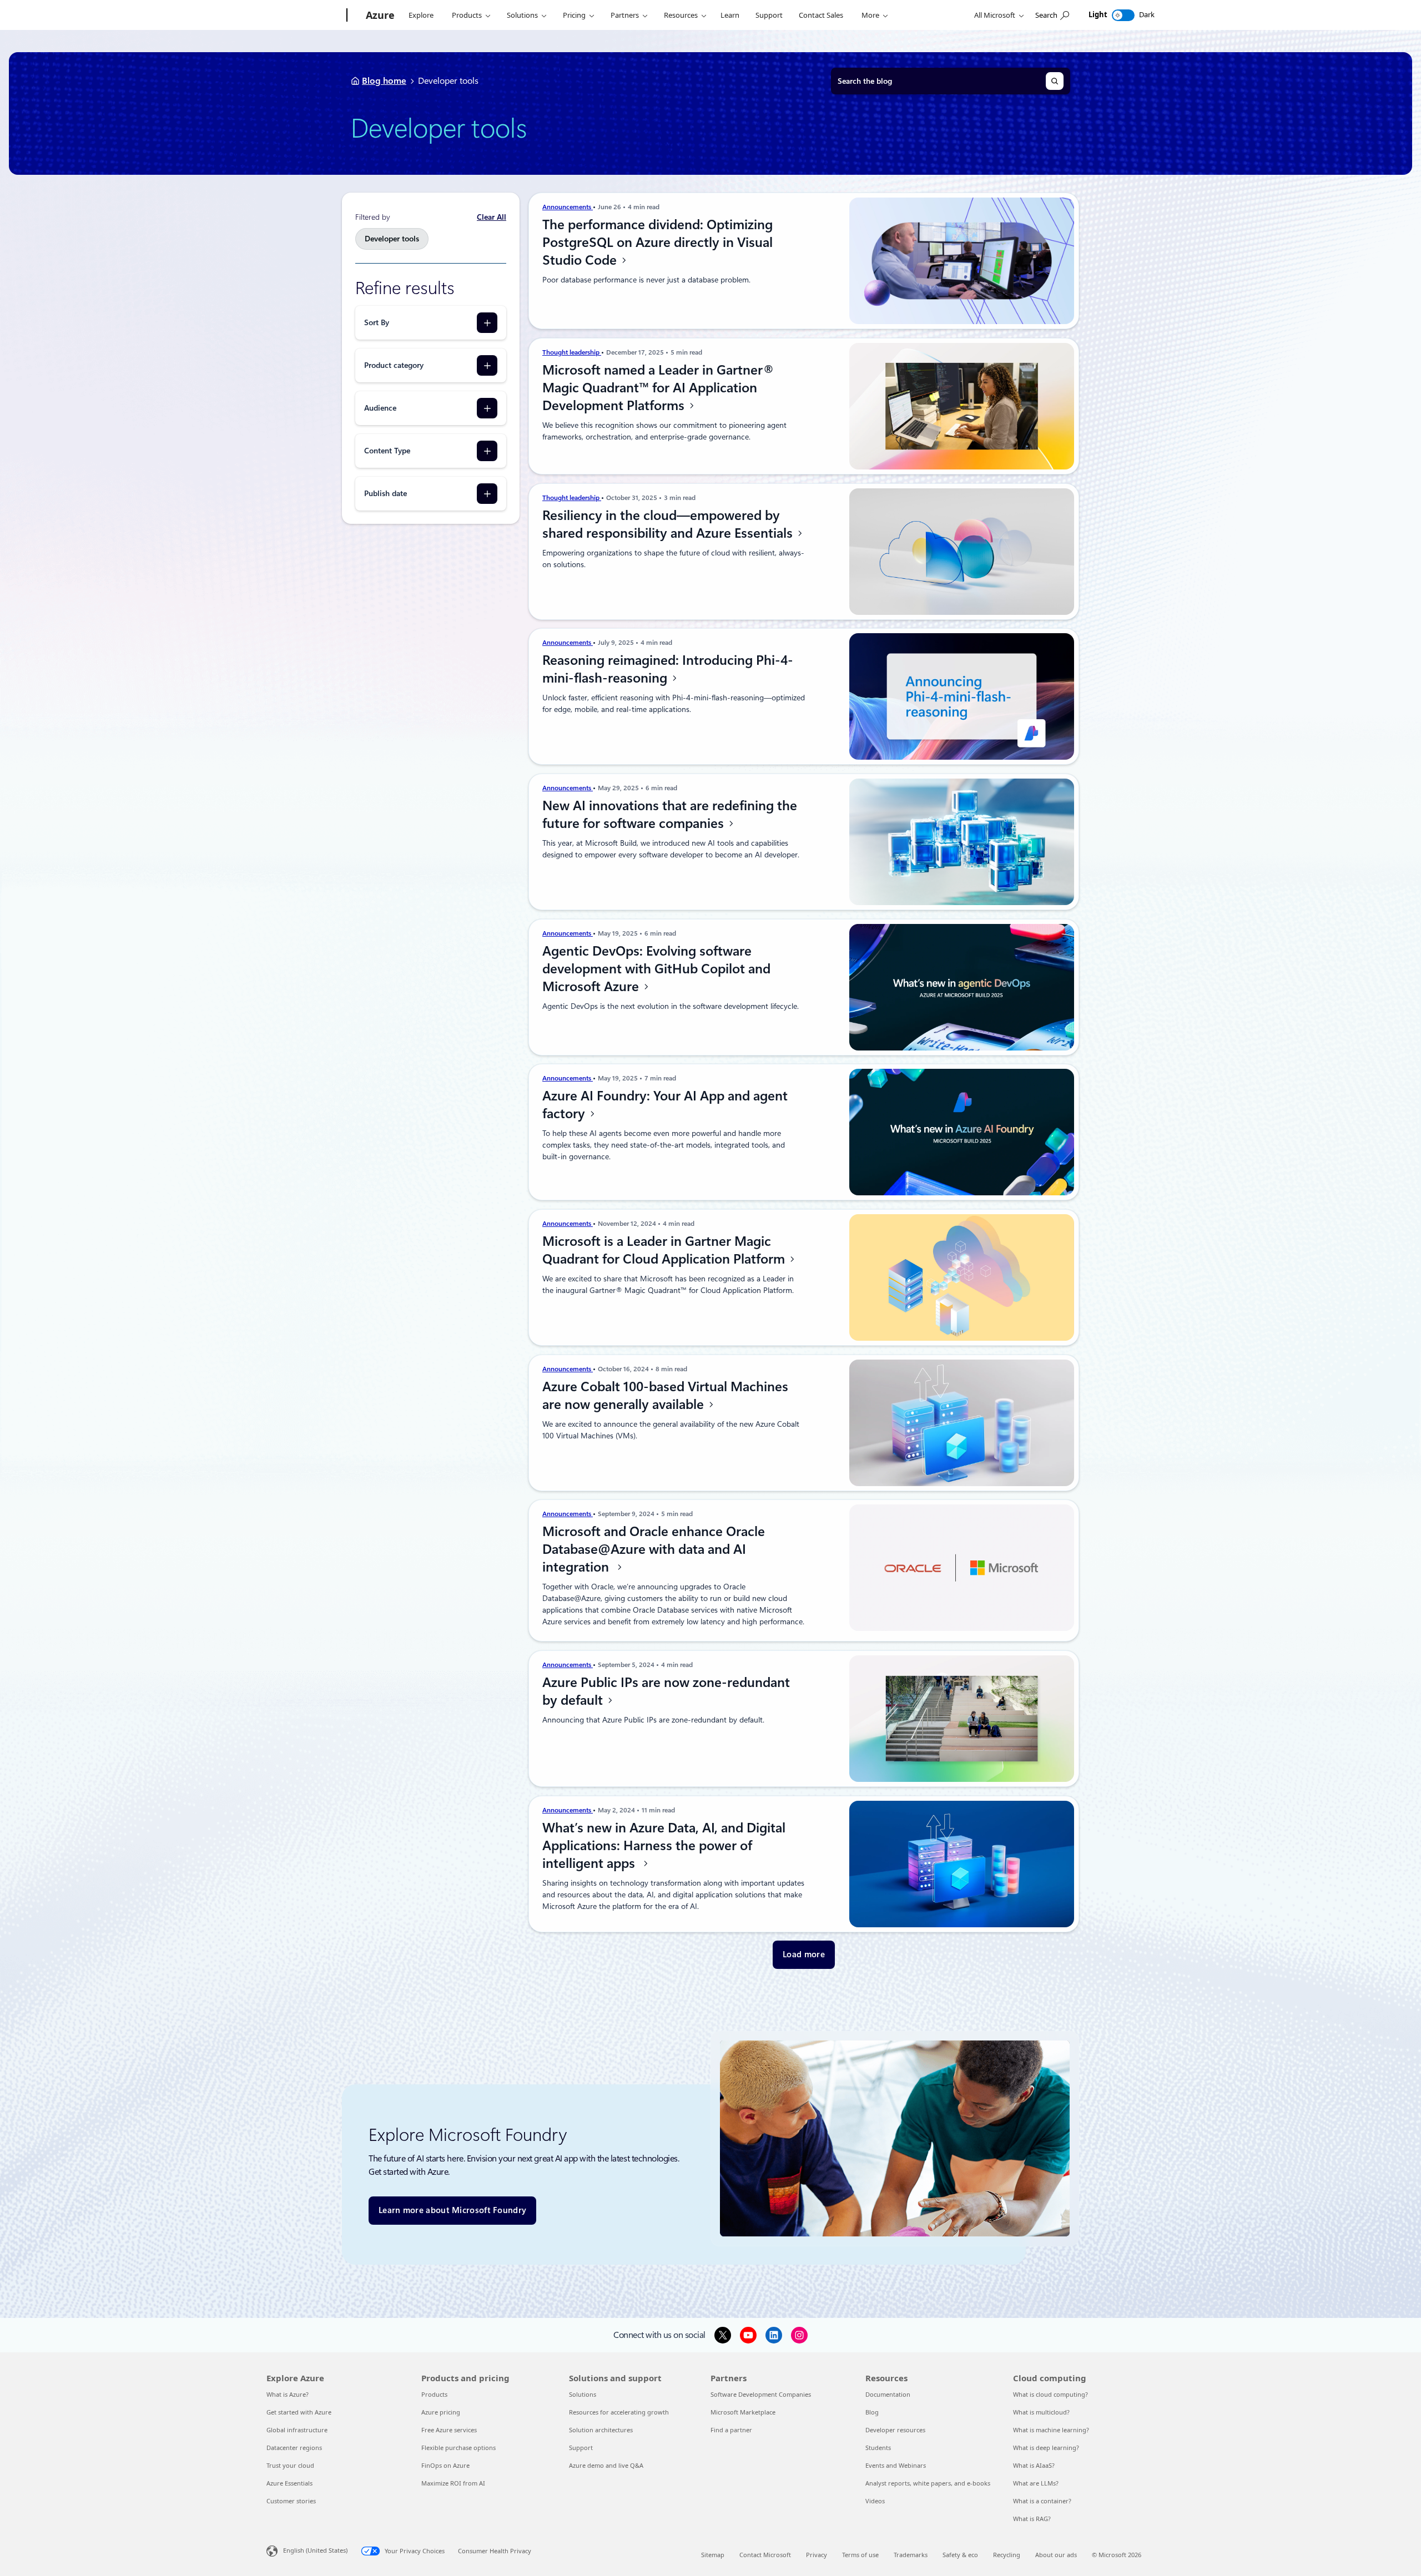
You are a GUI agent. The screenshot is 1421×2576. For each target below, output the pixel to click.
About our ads (1056, 2555)
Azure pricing (441, 2412)
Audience (380, 408)
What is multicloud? (1041, 2412)
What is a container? (1042, 2501)
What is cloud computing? (1050, 2394)
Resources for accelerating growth (619, 2412)
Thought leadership (572, 352)
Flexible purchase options (458, 2448)
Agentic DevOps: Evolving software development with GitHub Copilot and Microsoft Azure (656, 969)
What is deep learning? (1046, 2448)
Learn (730, 15)
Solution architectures (601, 2430)
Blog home (384, 81)
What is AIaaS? (1034, 2465)
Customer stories (291, 2501)
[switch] (1123, 15)
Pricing (574, 15)
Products (467, 15)
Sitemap (713, 2555)
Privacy (817, 2555)
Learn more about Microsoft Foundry (452, 2210)
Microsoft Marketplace (743, 2412)
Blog (872, 2412)
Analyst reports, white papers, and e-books (928, 2483)
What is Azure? (288, 2394)
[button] (804, 1955)
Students (878, 2448)
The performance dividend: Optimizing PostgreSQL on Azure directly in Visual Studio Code (657, 243)
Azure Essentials (289, 2483)
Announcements (568, 207)
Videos (875, 2501)
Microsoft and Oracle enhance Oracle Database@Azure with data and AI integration (654, 1549)
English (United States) (315, 2550)
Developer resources (895, 2430)
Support (769, 15)
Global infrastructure (297, 2430)
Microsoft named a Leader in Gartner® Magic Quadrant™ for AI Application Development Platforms (658, 388)
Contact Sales (821, 15)
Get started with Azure (299, 2412)
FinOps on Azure (445, 2465)
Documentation (888, 2394)
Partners (625, 15)
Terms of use (860, 2555)
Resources (681, 15)
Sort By (377, 322)
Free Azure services (449, 2430)
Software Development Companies (761, 2394)
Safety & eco (960, 2555)
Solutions (522, 15)
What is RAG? (1032, 2519)
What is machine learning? (1051, 2430)
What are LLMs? (1036, 2483)
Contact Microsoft (765, 2555)
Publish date (386, 493)
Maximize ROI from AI (453, 2483)
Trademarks (911, 2555)
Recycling (1007, 2555)
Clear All (492, 217)
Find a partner (731, 2430)
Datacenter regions (294, 2448)
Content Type (387, 451)
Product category (394, 365)
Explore (421, 15)
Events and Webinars (896, 2465)
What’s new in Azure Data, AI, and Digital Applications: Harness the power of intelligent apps (664, 1846)
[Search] (1055, 81)
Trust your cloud (290, 2465)
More (870, 15)
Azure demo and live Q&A (606, 2465)
